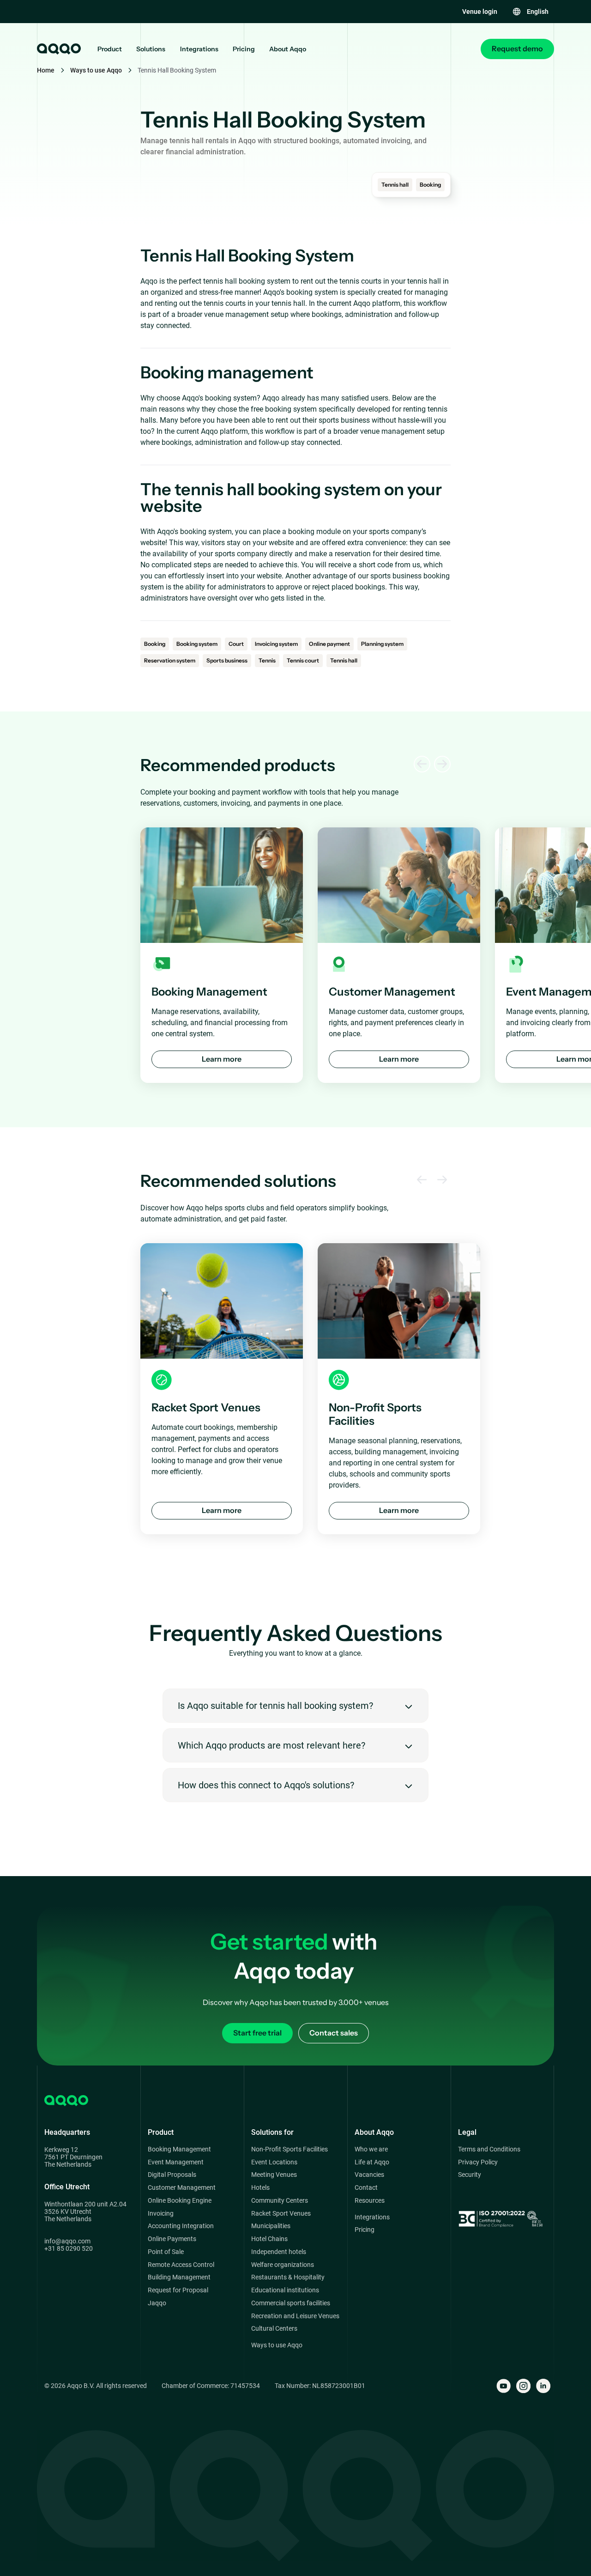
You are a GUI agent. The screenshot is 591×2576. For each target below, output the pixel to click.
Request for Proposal (178, 2290)
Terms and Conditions (489, 2149)
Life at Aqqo (372, 2162)
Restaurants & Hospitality (288, 2277)
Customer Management (182, 2188)
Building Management (179, 2277)
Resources (370, 2201)
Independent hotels (279, 2252)
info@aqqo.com (67, 2241)
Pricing (244, 49)
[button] (530, 12)
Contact (366, 2188)
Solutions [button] (151, 49)
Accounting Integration (181, 2226)
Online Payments (172, 2239)
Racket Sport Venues (281, 2214)
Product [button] (110, 49)
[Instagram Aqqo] (523, 2386)
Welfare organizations (283, 2265)
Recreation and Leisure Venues (295, 2316)
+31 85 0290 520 (69, 2248)
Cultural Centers (274, 2329)
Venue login (480, 12)
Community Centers (280, 2201)
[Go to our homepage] (58, 49)
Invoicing (161, 2214)
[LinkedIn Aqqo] (543, 2386)
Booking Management (179, 2149)
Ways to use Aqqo (96, 70)
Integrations (199, 49)
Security (470, 2175)
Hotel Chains (269, 2239)
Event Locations (274, 2162)
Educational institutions (285, 2290)
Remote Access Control (181, 2265)
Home (46, 70)
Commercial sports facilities (291, 2303)
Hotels (260, 2188)
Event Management (176, 2162)
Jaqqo (157, 2303)
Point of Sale (166, 2252)
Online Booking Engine (180, 2201)
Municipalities (271, 2226)
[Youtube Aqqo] (504, 2386)
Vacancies (369, 2175)
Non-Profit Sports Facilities (289, 2149)
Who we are (371, 2149)
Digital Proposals (172, 2175)
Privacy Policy (478, 2162)
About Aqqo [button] (288, 49)
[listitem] (222, 955)
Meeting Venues (274, 2175)
